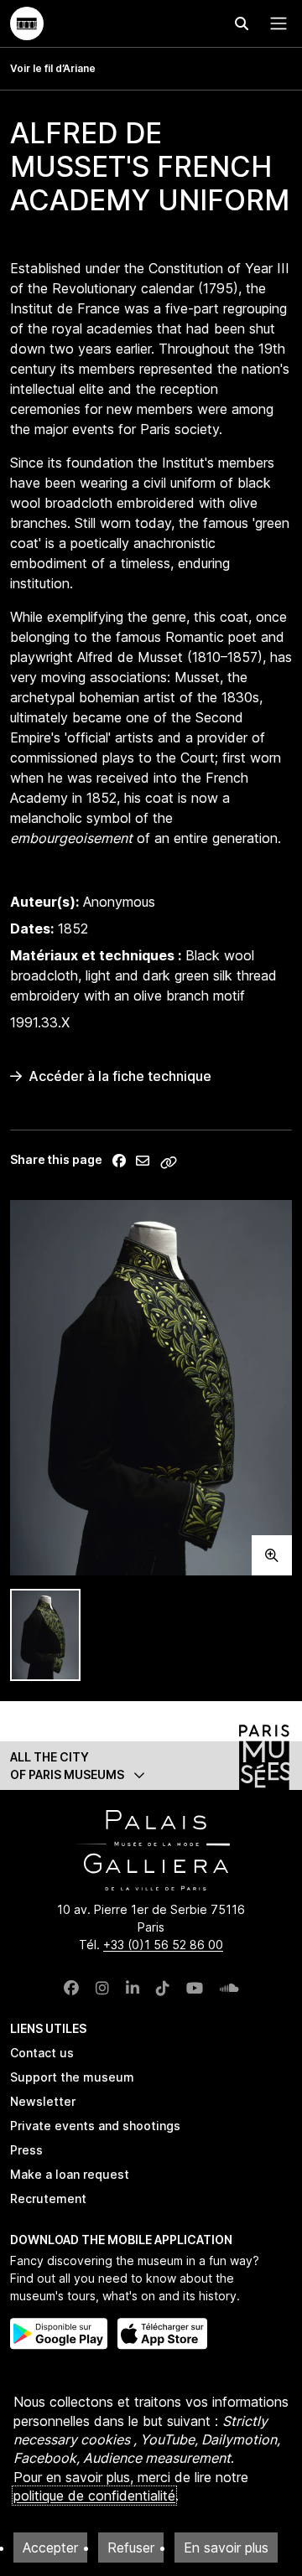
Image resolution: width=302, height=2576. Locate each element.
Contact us (42, 2053)
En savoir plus (226, 2548)
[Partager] (119, 1161)
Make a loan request (70, 2174)
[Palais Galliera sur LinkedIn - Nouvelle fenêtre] (133, 1988)
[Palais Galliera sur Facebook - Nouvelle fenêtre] (71, 1988)
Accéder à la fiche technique (120, 1076)
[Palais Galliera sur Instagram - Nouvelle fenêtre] (102, 1988)
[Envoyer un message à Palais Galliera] (143, 1161)
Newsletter (43, 2101)
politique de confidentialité (94, 2496)
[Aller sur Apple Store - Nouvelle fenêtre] (162, 2334)
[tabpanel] (151, 1388)
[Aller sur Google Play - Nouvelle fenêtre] (59, 2334)
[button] (151, 1766)
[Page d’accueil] (27, 23)
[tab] (45, 1635)
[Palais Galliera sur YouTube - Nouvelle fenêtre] (195, 1988)
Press (26, 2150)
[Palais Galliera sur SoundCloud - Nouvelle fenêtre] (229, 1988)
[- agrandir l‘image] (151, 1388)
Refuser (131, 2548)
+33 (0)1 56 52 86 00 (163, 1945)
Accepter (50, 2548)
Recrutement (48, 2198)
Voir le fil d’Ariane (53, 68)
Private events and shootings (95, 2126)
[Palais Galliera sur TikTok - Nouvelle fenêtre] (163, 1988)
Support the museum (72, 2077)
